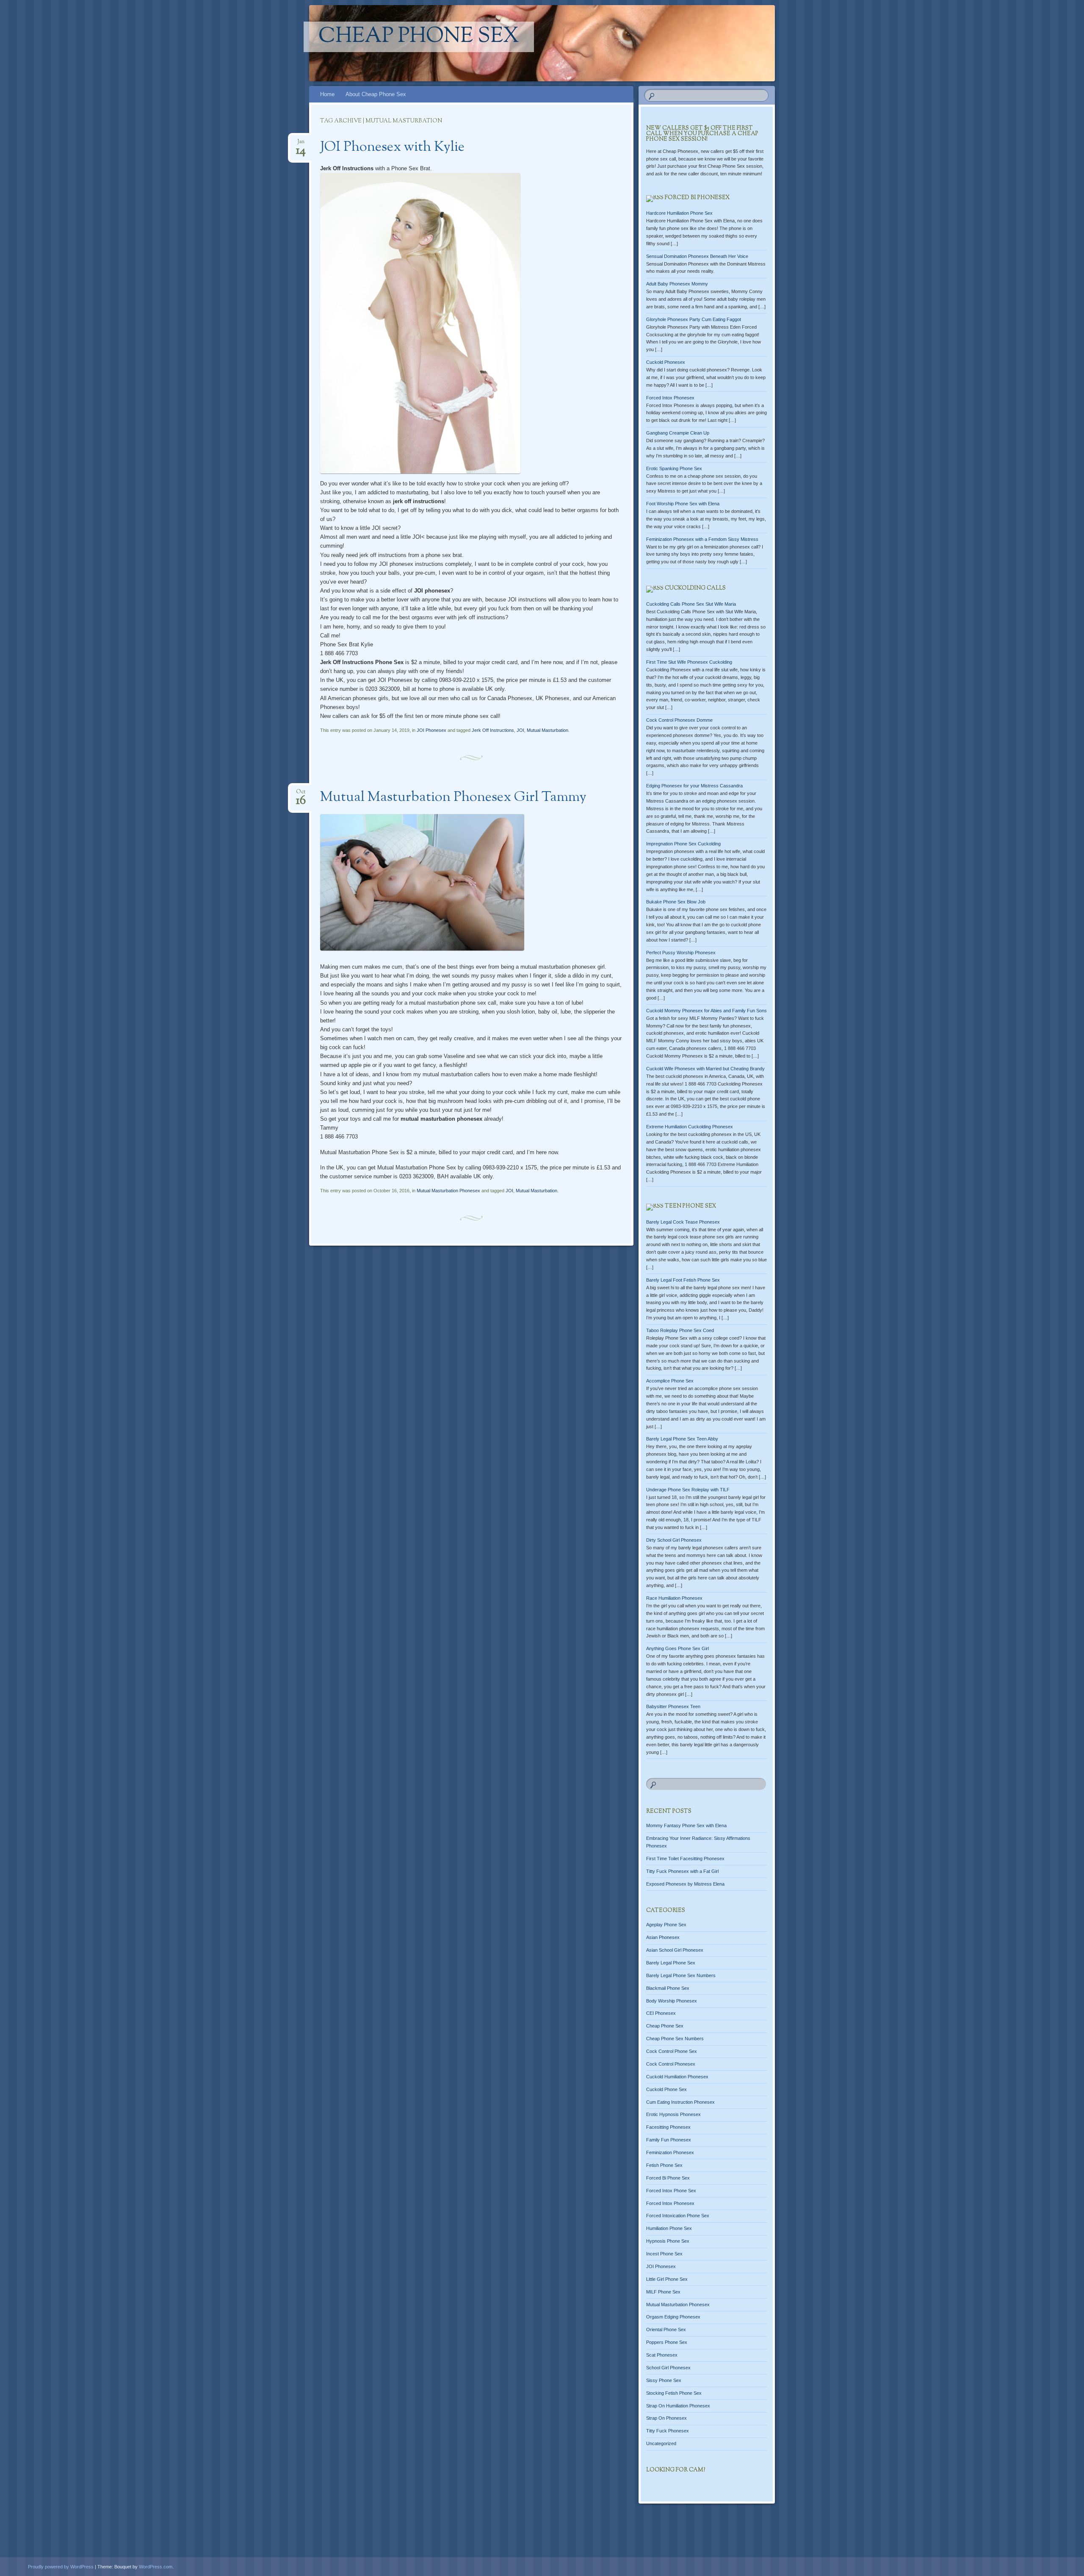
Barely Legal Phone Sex (671, 1963)
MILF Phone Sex (663, 2292)
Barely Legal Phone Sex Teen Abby (682, 1439)
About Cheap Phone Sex (376, 94)
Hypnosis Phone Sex (668, 2241)
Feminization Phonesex (670, 2152)
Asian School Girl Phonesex (675, 1950)
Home (327, 94)
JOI (520, 730)
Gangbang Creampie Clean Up (678, 433)
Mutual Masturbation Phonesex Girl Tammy (453, 798)
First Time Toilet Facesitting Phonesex (685, 1859)
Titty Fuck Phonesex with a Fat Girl (682, 1871)
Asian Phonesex (663, 1937)
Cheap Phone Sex (419, 37)
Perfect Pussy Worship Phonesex (681, 953)
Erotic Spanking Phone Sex (674, 468)
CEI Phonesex (661, 2013)
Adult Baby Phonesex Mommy (677, 284)
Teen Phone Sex (690, 1206)
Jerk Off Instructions (493, 730)
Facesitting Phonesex (668, 2127)
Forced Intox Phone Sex (671, 2191)
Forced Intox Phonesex (670, 398)
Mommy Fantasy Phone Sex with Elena (686, 1825)
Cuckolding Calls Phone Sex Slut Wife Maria (691, 604)
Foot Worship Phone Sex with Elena (683, 504)
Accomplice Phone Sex (670, 1381)
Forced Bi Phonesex (697, 198)
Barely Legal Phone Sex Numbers (681, 1975)
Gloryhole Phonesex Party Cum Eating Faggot (694, 319)
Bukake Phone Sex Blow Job (676, 902)
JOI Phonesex (431, 730)
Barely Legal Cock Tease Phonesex (683, 1222)
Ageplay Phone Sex (666, 1925)
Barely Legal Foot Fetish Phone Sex (683, 1280)
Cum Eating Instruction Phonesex (680, 2102)
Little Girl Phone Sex (667, 2279)
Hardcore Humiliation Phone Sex (679, 213)
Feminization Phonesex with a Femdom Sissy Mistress (702, 539)
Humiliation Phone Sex (669, 2228)
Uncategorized (661, 2443)
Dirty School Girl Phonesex (674, 1540)
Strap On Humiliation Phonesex (678, 2406)
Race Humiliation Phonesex (674, 1598)
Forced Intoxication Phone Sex (678, 2216)
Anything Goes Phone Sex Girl (677, 1648)
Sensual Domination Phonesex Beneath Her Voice (697, 256)
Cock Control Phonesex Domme (679, 720)
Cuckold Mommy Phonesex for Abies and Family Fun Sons (707, 1011)
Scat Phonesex (662, 2355)
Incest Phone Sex (664, 2254)
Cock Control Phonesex (671, 2064)
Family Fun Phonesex (669, 2140)
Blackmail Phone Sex (668, 1988)
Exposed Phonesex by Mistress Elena (685, 1884)
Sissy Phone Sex (664, 2380)
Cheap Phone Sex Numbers (675, 2039)
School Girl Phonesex (668, 2368)
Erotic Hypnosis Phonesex (673, 2114)
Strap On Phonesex (666, 2418)
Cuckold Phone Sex (666, 2089)
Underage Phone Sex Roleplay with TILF (688, 1490)
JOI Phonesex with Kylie (392, 147)
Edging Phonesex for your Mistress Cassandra (694, 786)
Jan (301, 144)
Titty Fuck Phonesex (668, 2431)
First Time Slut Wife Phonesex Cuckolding (689, 662)
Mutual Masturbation (548, 730)
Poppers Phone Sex (667, 2342)
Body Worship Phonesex (672, 2001)
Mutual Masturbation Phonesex (448, 1191)
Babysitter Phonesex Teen (673, 1706)
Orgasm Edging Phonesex (673, 2317)
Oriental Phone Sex (666, 2329)
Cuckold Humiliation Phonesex (677, 2077)
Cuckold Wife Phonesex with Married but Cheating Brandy (705, 1069)
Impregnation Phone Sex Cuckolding (683, 844)
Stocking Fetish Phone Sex (674, 2393)
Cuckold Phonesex (666, 362)
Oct (301, 794)
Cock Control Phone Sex (672, 2051)
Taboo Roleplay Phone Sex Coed (680, 1330)
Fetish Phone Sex (664, 2165)
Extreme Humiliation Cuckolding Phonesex (690, 1127)
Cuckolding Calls (695, 588)
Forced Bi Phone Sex (668, 2178)
